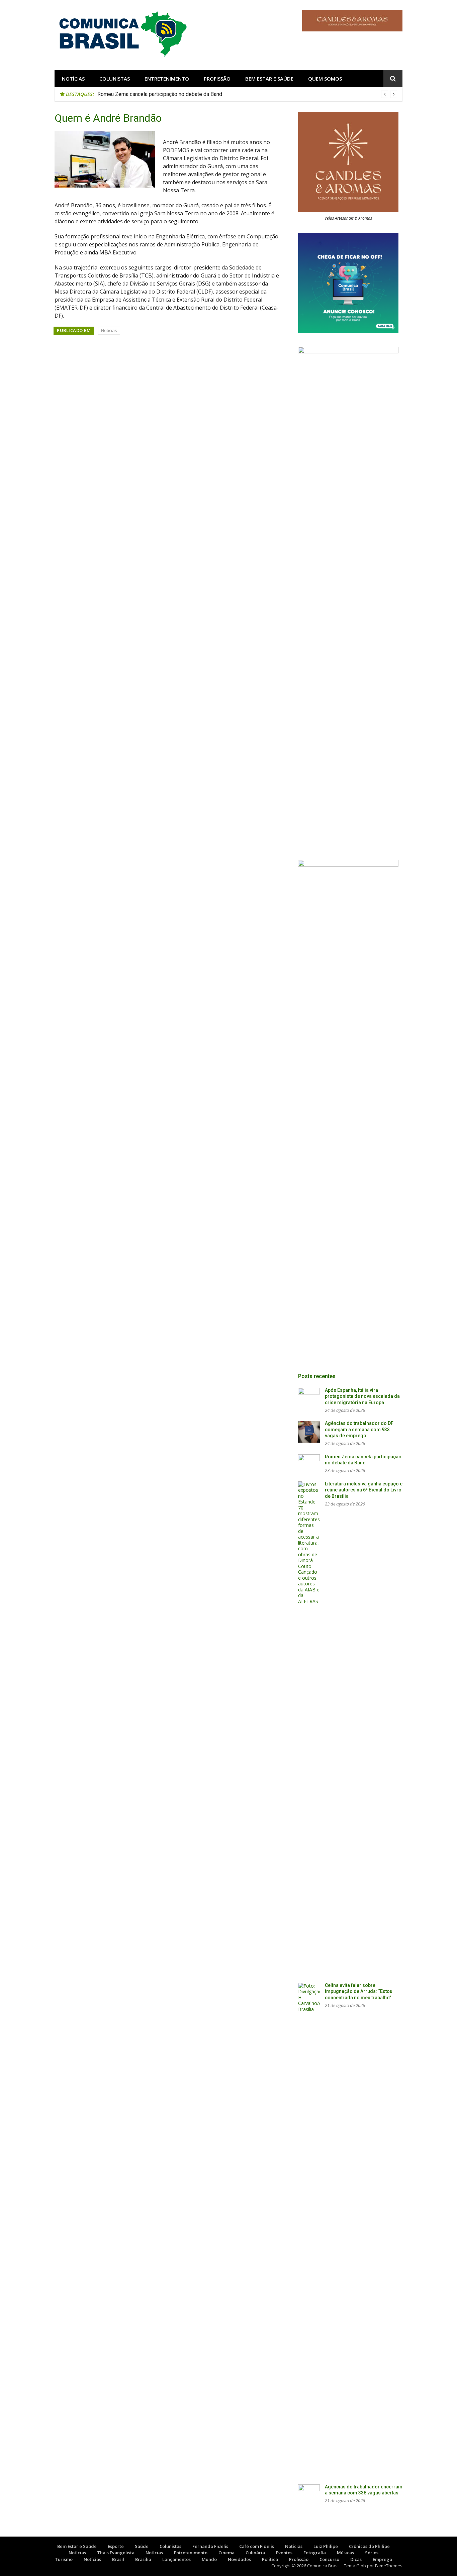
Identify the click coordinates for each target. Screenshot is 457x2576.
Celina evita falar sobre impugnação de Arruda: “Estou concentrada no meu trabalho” (359, 1991)
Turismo (64, 2559)
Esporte (116, 2546)
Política (270, 2559)
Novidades (239, 2559)
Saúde (142, 2546)
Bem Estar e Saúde (269, 79)
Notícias (73, 79)
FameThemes (389, 2566)
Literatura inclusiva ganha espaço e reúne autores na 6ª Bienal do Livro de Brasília (364, 1490)
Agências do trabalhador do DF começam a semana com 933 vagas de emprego (359, 1429)
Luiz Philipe (326, 2546)
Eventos (284, 2553)
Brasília (143, 2559)
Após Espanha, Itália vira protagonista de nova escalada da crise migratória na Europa (362, 1396)
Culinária (255, 2553)
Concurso (329, 2559)
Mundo (209, 2559)
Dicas (356, 2559)
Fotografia (315, 2553)
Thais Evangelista (116, 2553)
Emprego (382, 2559)
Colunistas (115, 79)
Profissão (217, 79)
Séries (372, 2553)
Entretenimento (167, 79)
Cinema (226, 2553)
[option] (247, 94)
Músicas (345, 2553)
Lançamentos (176, 2559)
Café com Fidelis (257, 2546)
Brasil (118, 2559)
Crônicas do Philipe (369, 2546)
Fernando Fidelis (210, 2546)
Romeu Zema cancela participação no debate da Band (160, 94)
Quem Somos (325, 79)
